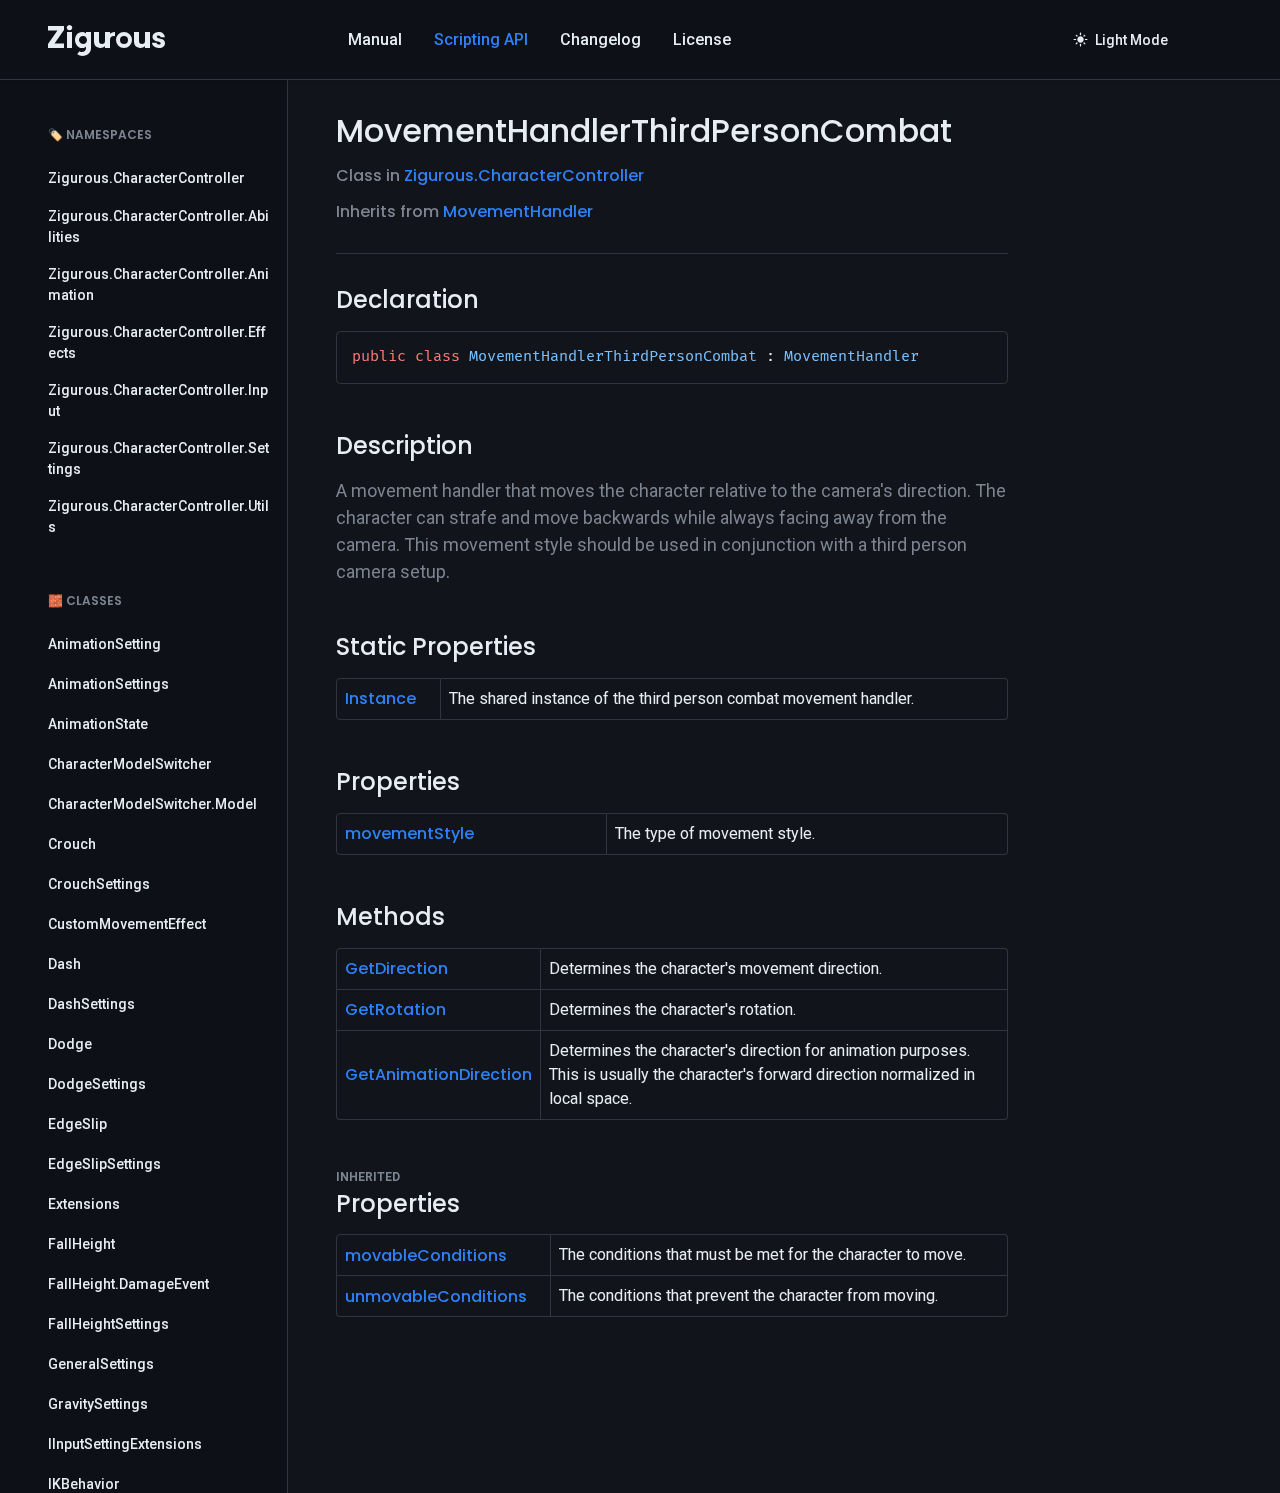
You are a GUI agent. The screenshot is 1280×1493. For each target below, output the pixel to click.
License (702, 39)
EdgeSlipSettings (104, 1164)
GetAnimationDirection (438, 1074)
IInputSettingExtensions (125, 1444)
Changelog (600, 39)
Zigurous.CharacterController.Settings (158, 458)
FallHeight (81, 1244)
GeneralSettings (101, 1364)
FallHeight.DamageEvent (128, 1284)
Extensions (84, 1204)
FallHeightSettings (108, 1324)
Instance (380, 698)
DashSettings (91, 1004)
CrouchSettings (99, 884)
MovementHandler (518, 211)
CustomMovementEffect (127, 924)
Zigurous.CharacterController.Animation (158, 284)
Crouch (72, 844)
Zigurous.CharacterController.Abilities (158, 226)
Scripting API (481, 39)
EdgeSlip (77, 1124)
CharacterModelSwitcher (130, 764)
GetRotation (395, 1009)
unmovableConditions (436, 1296)
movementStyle (409, 833)
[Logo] (106, 40)
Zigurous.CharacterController (146, 178)
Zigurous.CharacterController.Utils (158, 516)
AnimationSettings (108, 684)
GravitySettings (98, 1404)
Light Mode (1121, 40)
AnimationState (98, 724)
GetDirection (396, 968)
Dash (64, 964)
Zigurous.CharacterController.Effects (157, 342)
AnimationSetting (104, 644)
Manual (375, 39)
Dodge (70, 1044)
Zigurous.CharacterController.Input (158, 400)
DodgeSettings (97, 1084)
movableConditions (426, 1255)
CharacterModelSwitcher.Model (152, 804)
